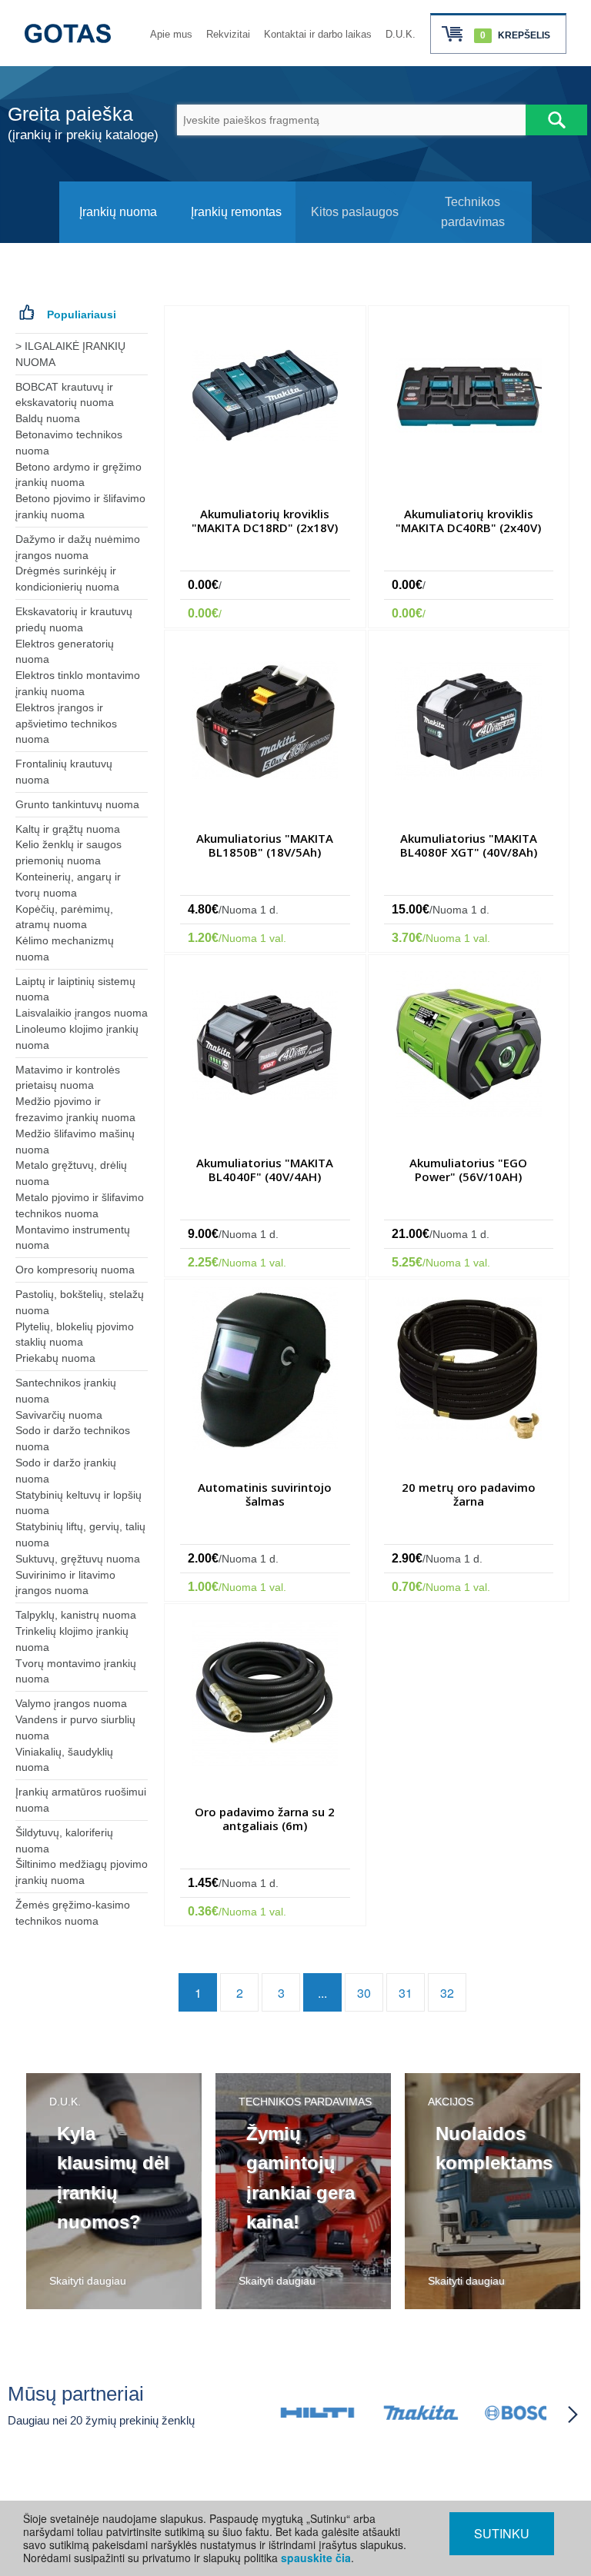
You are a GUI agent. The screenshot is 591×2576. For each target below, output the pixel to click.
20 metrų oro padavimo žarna (469, 1494)
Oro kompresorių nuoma (75, 1270)
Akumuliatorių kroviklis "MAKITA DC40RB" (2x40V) (468, 521)
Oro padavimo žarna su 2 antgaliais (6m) (265, 1819)
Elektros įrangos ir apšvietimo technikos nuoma (66, 724)
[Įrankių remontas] (236, 239)
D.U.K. (401, 34)
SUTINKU (502, 2533)
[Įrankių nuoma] (119, 239)
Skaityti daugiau (88, 2281)
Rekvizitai (228, 34)
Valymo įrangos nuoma (71, 1703)
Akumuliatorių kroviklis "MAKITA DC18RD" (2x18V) (265, 521)
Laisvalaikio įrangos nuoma (82, 1013)
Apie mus (171, 34)
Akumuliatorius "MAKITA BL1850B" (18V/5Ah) (265, 845)
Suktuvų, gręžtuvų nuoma (78, 1559)
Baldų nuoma (48, 418)
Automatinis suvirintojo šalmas (265, 1494)
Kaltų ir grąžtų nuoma (68, 829)
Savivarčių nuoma (59, 1415)
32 (447, 1993)
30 (364, 1993)
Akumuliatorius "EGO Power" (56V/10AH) (468, 1170)
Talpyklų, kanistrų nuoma (76, 1615)
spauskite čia (316, 2558)
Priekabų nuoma (55, 1358)
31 (406, 1993)
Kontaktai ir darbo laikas (318, 34)
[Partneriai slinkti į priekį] (573, 2415)
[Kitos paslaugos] (355, 239)
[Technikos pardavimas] (473, 239)
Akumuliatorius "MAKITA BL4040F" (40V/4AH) (265, 1170)
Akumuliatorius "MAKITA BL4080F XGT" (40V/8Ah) (469, 845)
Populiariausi (82, 315)
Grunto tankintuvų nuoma (77, 804)
